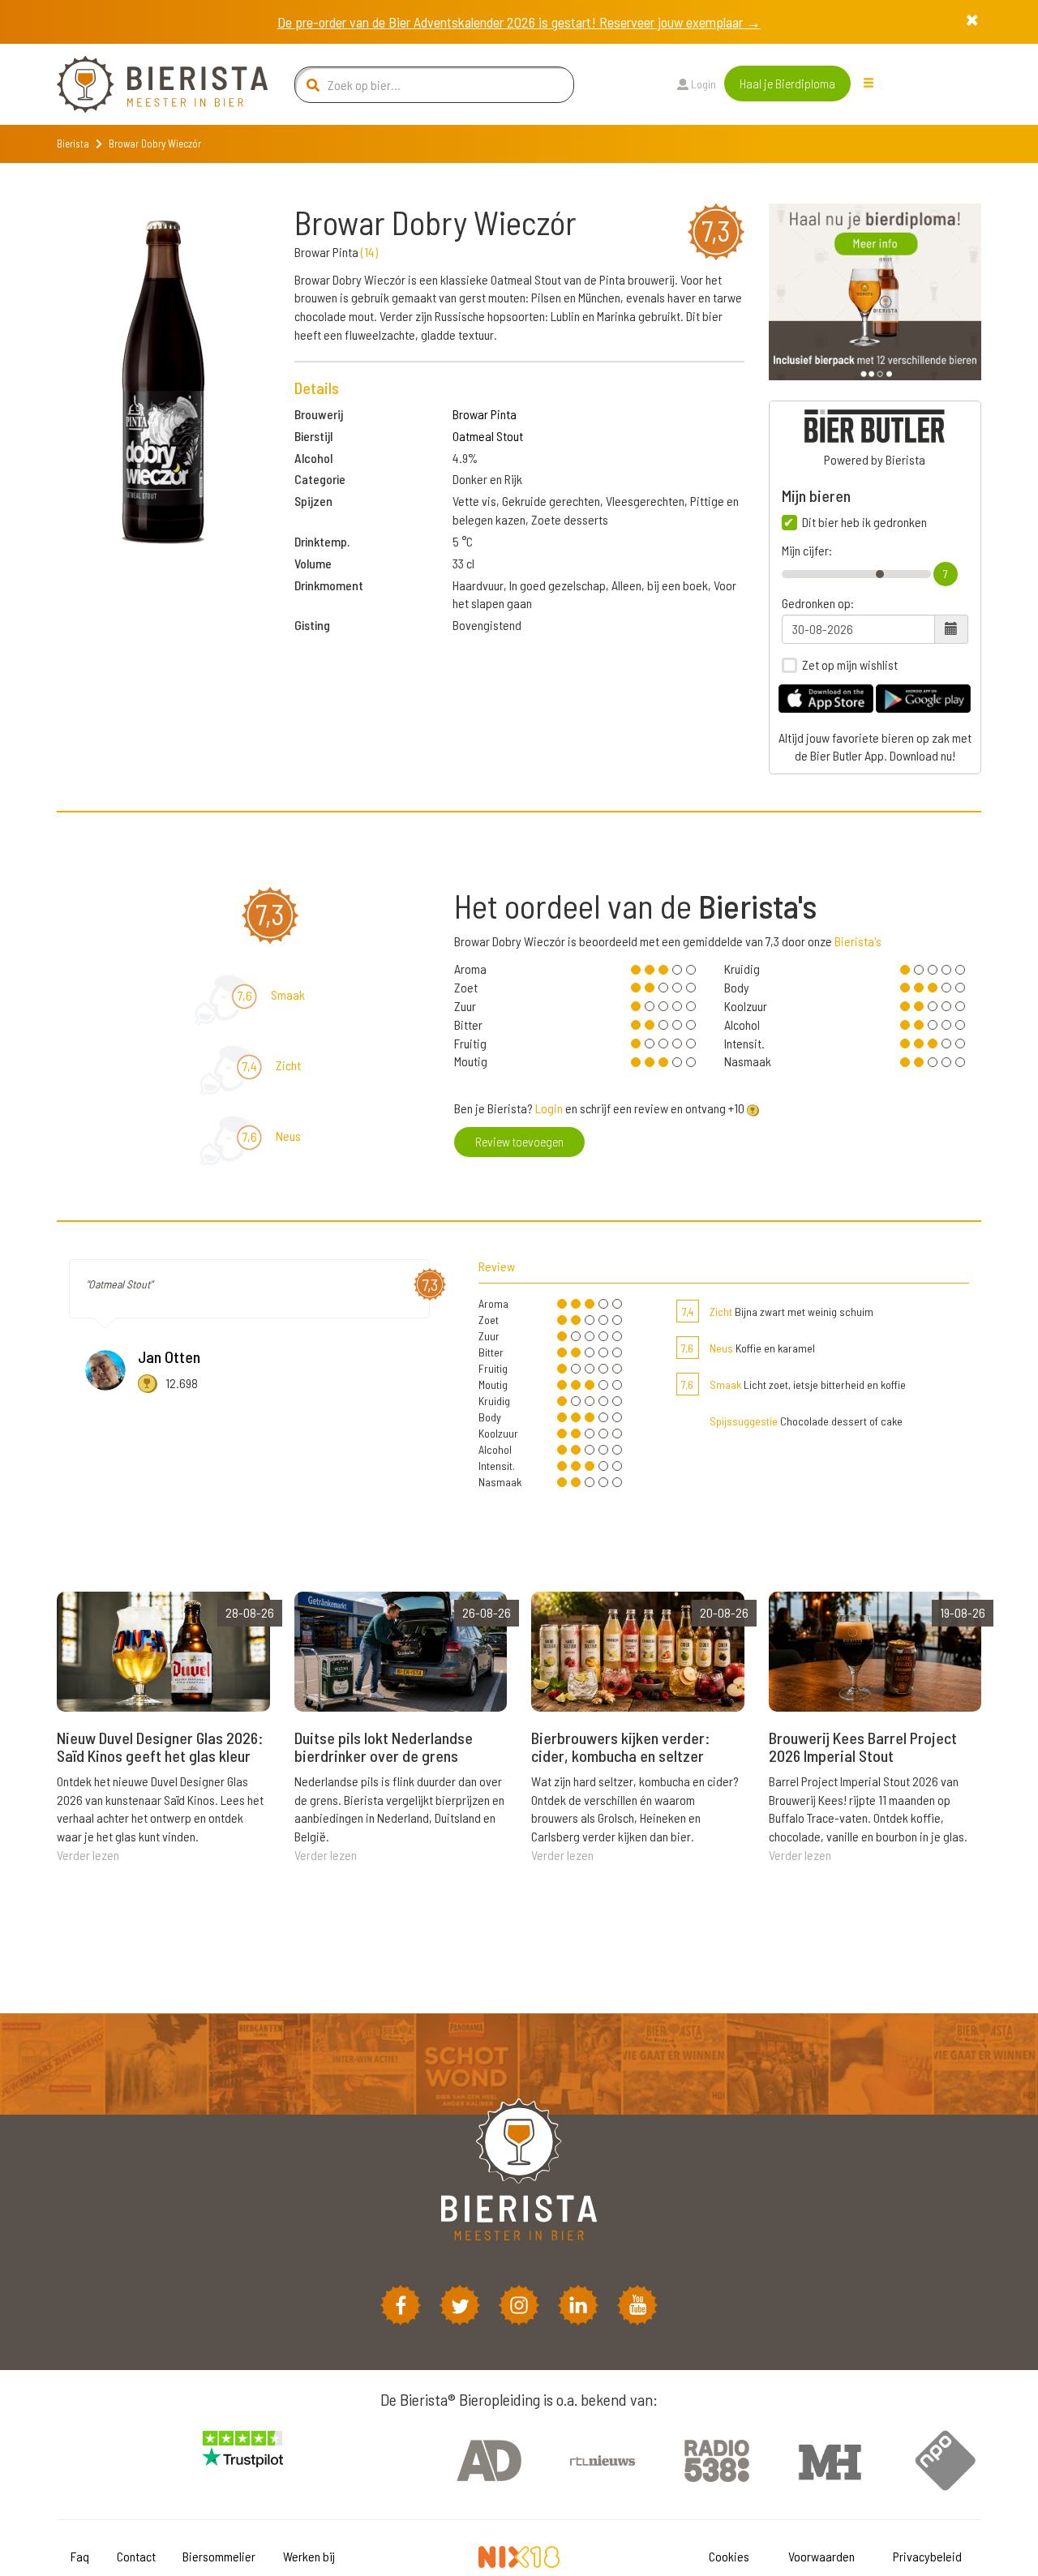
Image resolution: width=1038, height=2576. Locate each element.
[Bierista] (150, 84)
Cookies (729, 2556)
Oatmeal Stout (488, 436)
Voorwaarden (821, 2556)
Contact (136, 2556)
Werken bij (309, 2556)
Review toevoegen (519, 1141)
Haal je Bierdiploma (787, 83)
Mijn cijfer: (807, 551)
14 (369, 252)
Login (702, 84)
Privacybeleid (927, 2556)
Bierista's (858, 941)
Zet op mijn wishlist (850, 665)
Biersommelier (219, 2556)
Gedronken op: (818, 603)
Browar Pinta (485, 414)
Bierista (73, 144)
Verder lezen (88, 1855)
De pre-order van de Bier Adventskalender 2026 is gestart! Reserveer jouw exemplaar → (519, 22)
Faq (80, 2556)
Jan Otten (169, 1357)
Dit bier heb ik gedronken (864, 522)
